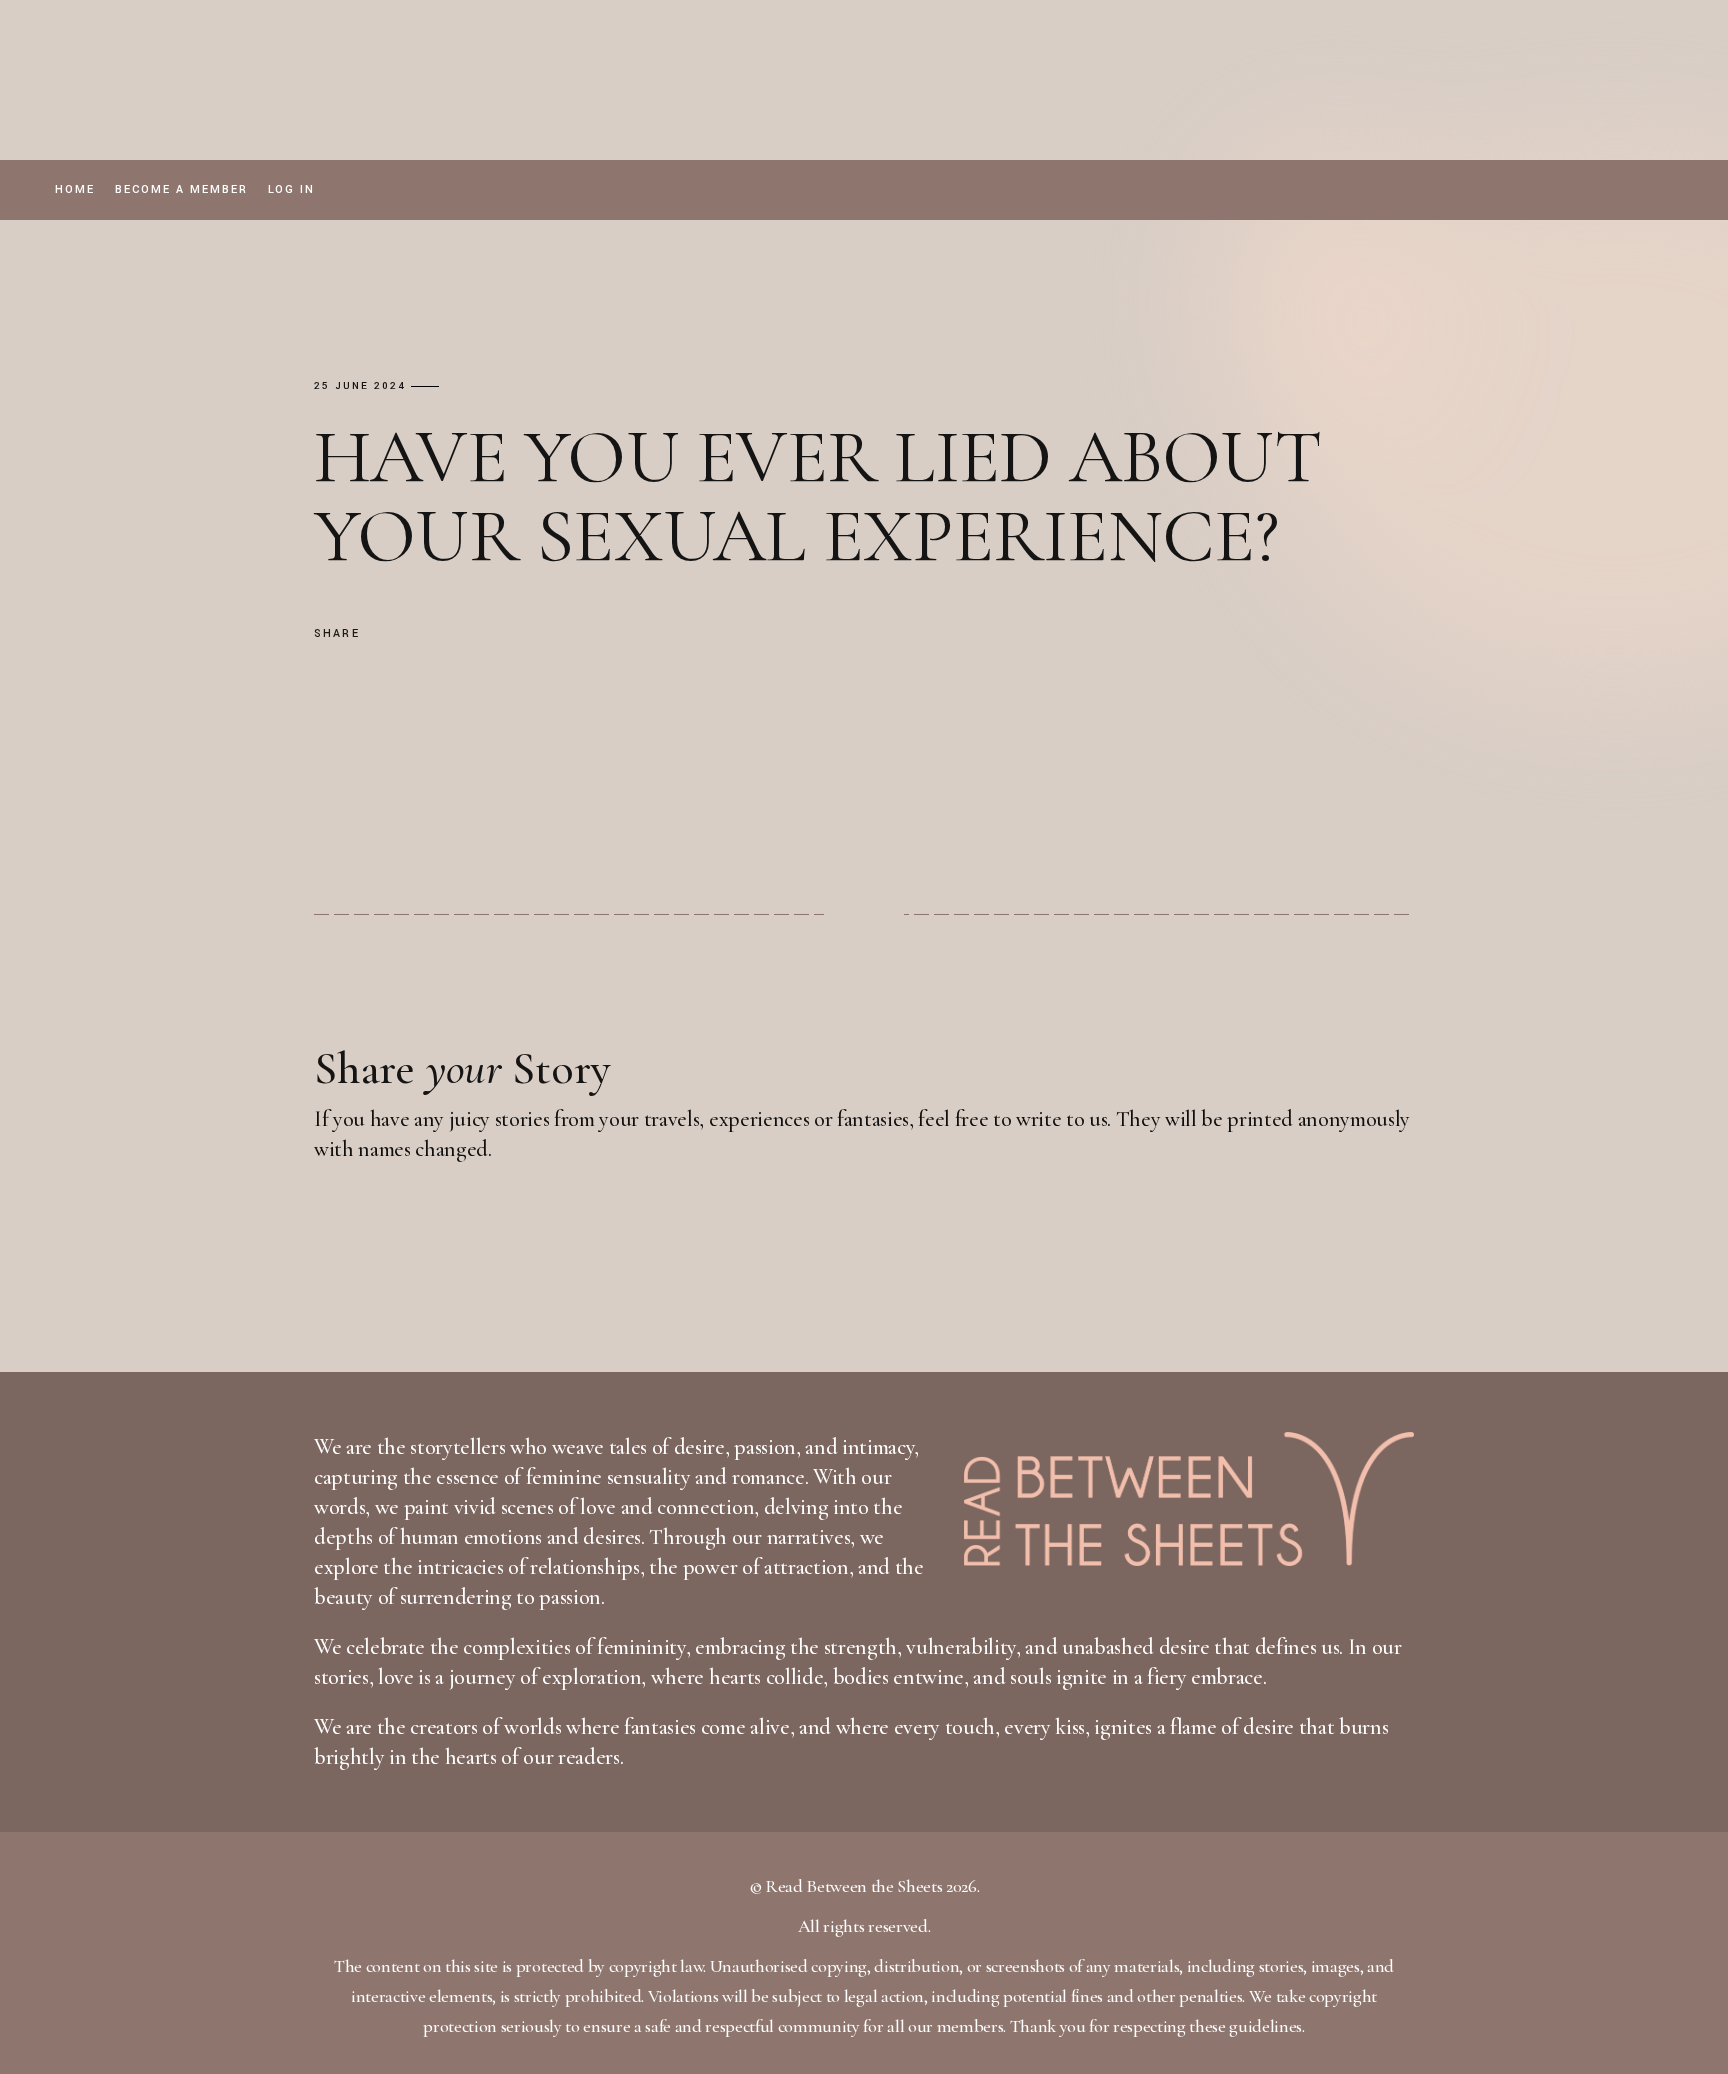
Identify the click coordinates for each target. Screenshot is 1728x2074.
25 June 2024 (360, 386)
